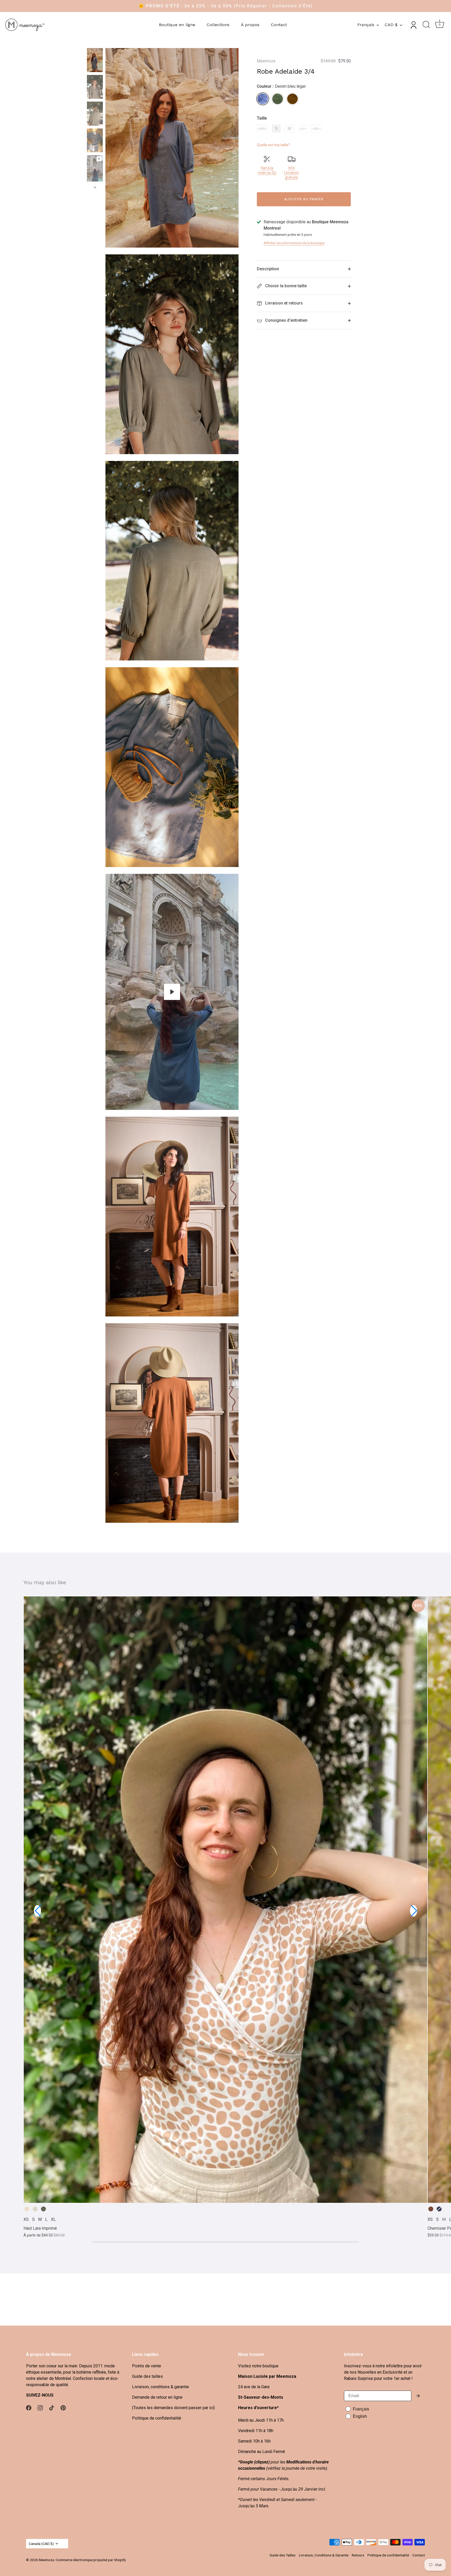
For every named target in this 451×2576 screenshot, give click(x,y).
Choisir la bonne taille (285, 286)
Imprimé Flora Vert (43, 2209)
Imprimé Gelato (27, 2209)
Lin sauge (278, 99)
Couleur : (281, 86)
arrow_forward (418, 2396)
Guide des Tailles (283, 2555)
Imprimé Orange (35, 2209)
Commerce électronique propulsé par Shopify (91, 2560)
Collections (218, 25)
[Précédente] (95, 43)
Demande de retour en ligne (157, 2397)
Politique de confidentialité (157, 2418)
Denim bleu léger (263, 99)
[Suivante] (95, 187)
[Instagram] (40, 2408)
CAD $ (391, 25)
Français (366, 25)
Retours (358, 2555)
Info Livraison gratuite (292, 173)
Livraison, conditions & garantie (161, 2387)
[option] (95, 61)
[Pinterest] (63, 2408)
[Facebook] (29, 2408)
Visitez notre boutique (258, 2366)
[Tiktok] (52, 2408)
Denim (439, 2209)
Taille (262, 118)
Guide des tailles (147, 2376)
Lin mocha (431, 2209)
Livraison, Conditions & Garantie (324, 2555)
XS (262, 129)
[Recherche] (426, 25)
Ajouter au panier (304, 199)
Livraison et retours (283, 303)
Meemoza (266, 61)
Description (268, 269)
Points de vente (147, 2366)
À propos (250, 25)
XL (316, 129)
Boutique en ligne (177, 25)
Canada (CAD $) (41, 2544)
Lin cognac (292, 99)
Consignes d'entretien (286, 320)
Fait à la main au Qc (267, 170)
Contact (279, 25)
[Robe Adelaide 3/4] (95, 60)
